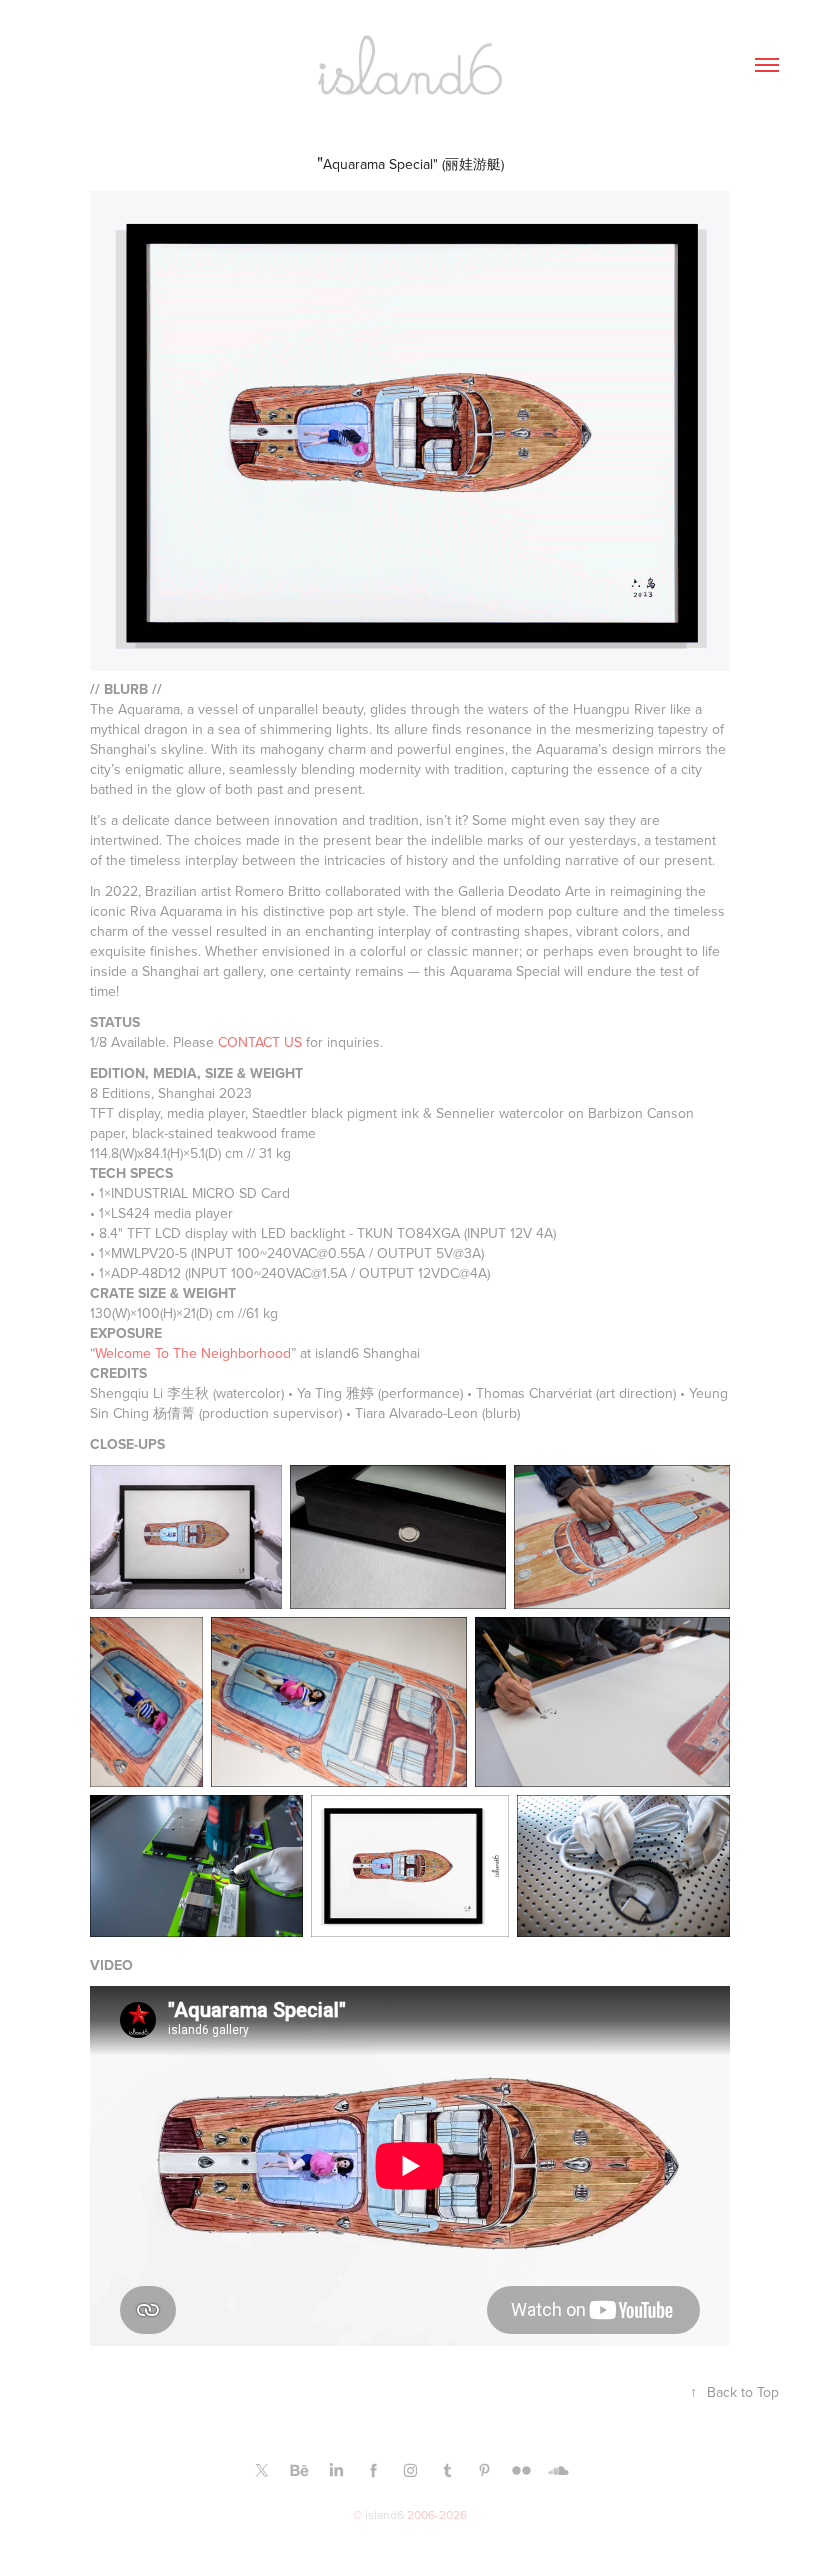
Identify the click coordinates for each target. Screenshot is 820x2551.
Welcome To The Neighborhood (193, 1353)
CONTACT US (260, 1042)
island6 (384, 2514)
